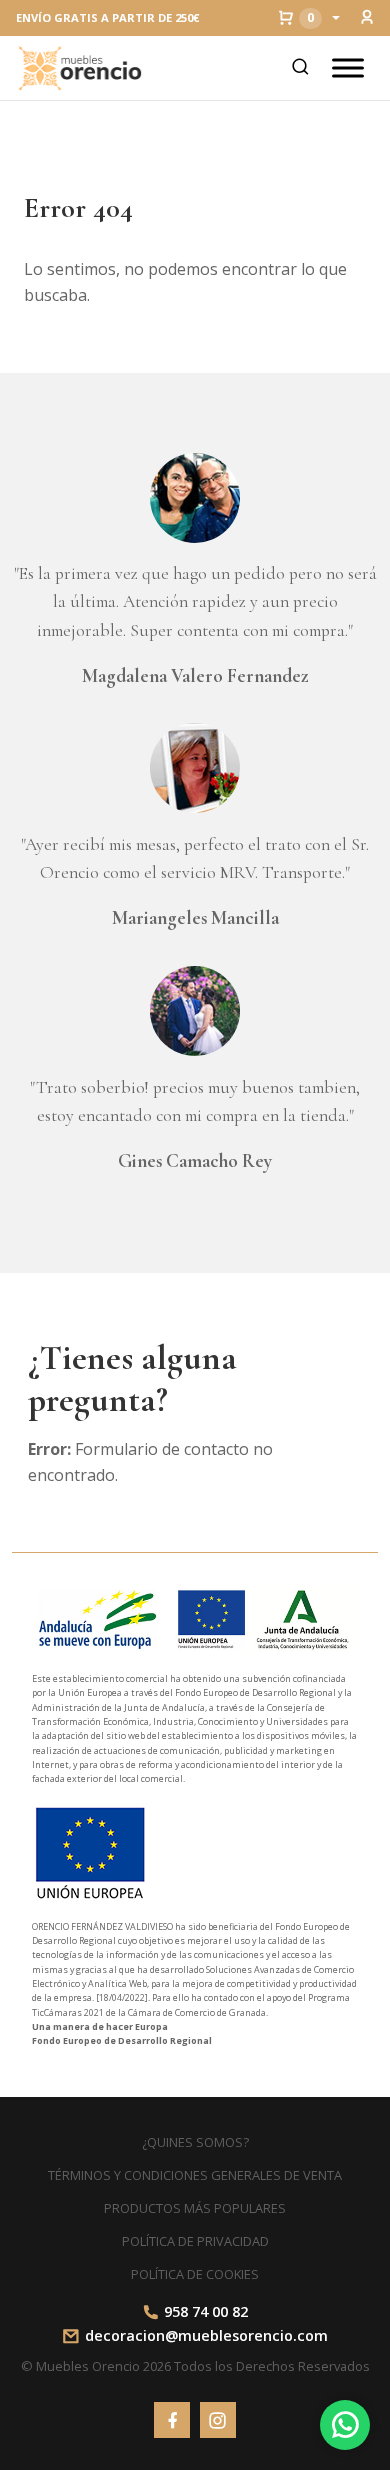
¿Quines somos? (195, 2142)
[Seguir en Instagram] (218, 2420)
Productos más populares (195, 2208)
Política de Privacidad (195, 2241)
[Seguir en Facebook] (172, 2420)
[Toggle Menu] (348, 67)
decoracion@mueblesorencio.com (206, 2335)
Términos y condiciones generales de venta (195, 2175)
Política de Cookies (195, 2274)
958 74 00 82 (206, 2311)
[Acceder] (366, 18)
